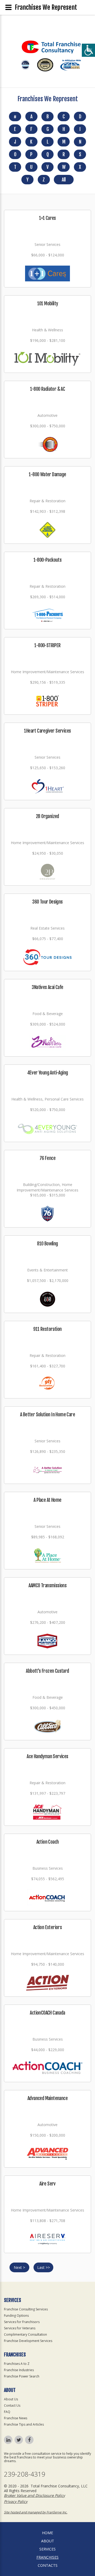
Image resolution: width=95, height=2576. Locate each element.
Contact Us (12, 2405)
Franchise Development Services (28, 2341)
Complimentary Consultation (25, 2334)
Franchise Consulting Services (26, 2309)
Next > (19, 2267)
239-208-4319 (25, 2474)
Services (47, 2549)
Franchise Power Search (22, 2376)
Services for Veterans (20, 2328)
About (48, 2541)
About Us (11, 2399)
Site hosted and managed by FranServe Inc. (36, 2512)
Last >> (44, 2267)
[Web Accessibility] (88, 50)
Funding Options (16, 2316)
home (47, 2533)
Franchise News (16, 2418)
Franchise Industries (19, 2370)
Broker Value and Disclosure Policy (34, 2495)
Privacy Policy (16, 2501)
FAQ (7, 2412)
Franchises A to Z (17, 2364)
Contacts (48, 2565)
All (64, 180)
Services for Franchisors (22, 2322)
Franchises (47, 2557)
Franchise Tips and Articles (24, 2424)
